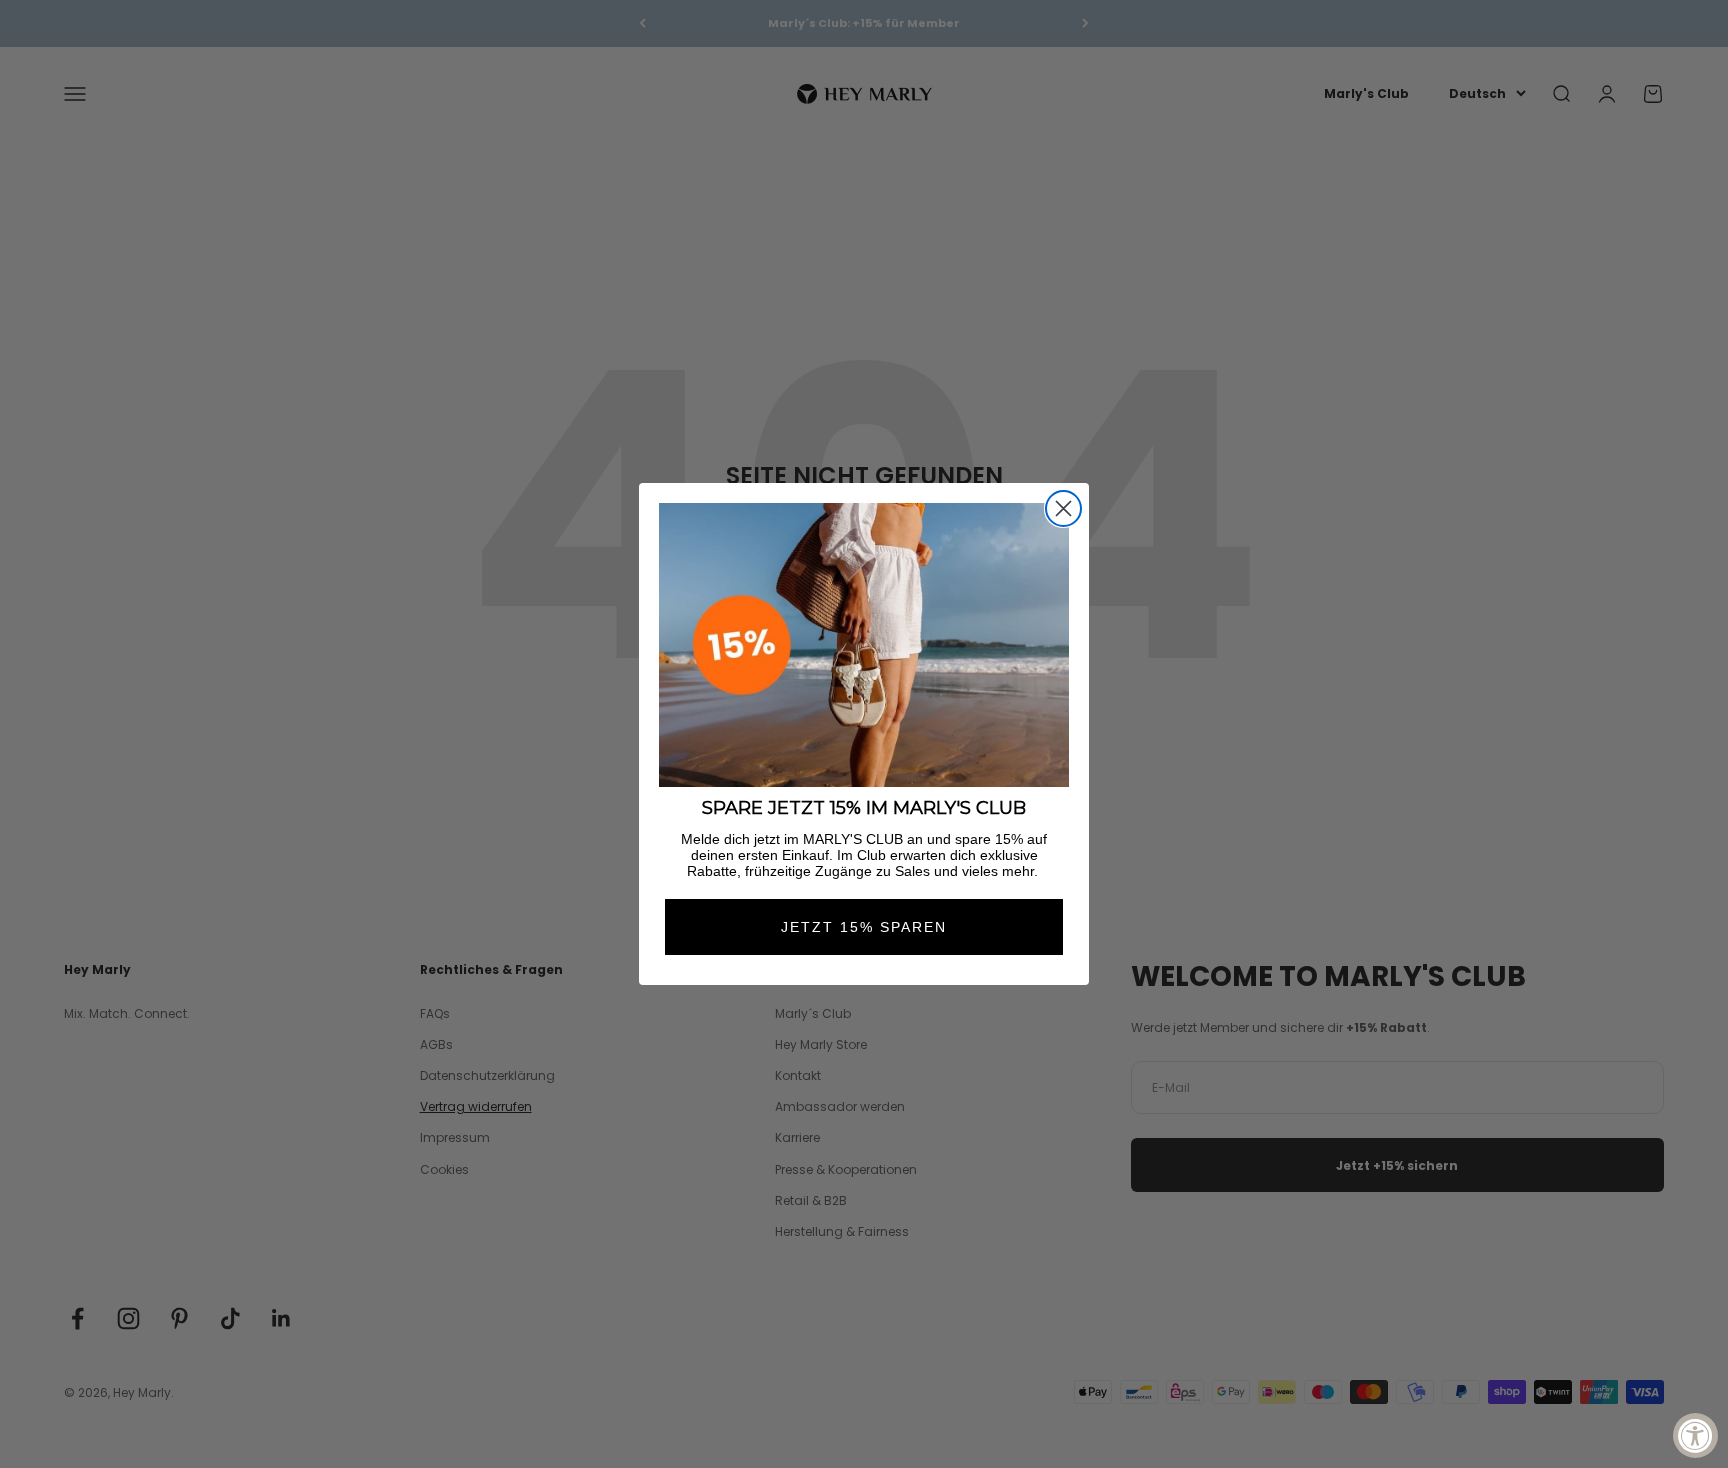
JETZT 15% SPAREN (864, 927)
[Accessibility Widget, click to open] (1695, 1435)
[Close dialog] (1063, 508)
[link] (864, 645)
